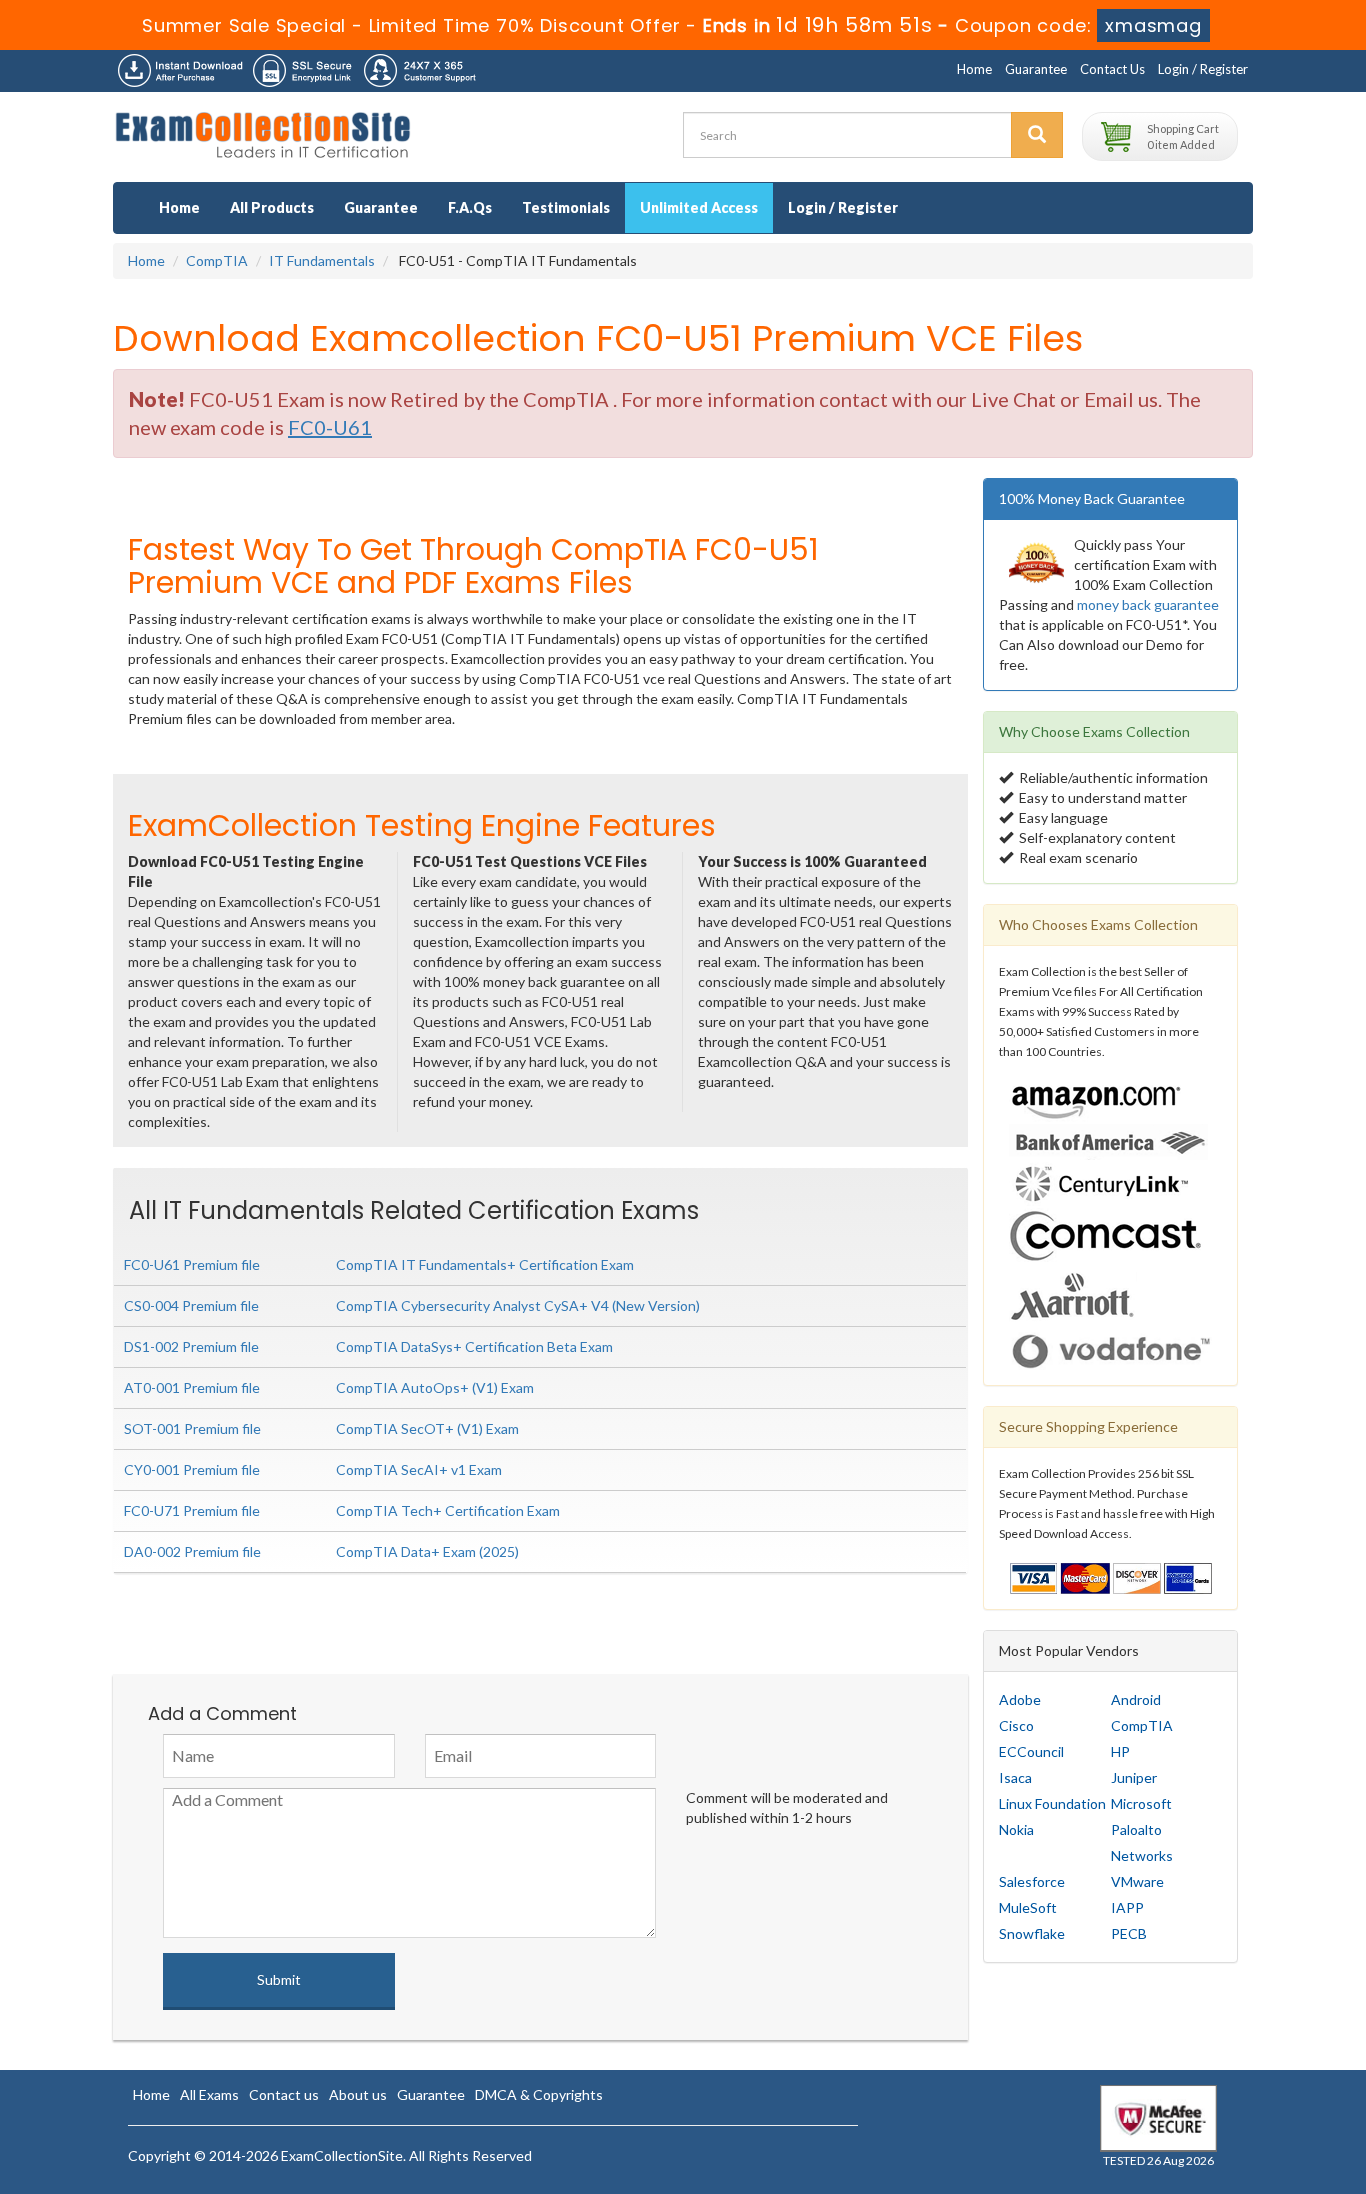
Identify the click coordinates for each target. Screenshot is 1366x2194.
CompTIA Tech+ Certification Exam (448, 1510)
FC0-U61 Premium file (192, 1264)
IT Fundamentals (322, 260)
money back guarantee (1148, 604)
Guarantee (1036, 69)
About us (358, 2094)
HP (1120, 1751)
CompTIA (217, 260)
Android (1136, 1699)
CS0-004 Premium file (191, 1305)
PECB (1129, 1933)
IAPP (1127, 1907)
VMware (1137, 1881)
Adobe (1020, 1699)
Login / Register (1203, 69)
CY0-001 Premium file (192, 1469)
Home (974, 69)
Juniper (1134, 1777)
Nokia (1016, 1829)
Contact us (284, 2094)
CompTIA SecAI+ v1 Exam (419, 1469)
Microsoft (1141, 1803)
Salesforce (1032, 1881)
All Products (272, 207)
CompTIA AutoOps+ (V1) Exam (435, 1387)
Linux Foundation (1052, 1803)
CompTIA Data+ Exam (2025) (427, 1551)
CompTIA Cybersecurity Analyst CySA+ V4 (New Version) (518, 1305)
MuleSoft (1028, 1907)
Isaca (1015, 1777)
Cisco (1016, 1725)
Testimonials (566, 207)
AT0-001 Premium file (192, 1387)
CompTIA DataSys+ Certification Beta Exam (474, 1346)
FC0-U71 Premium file (192, 1510)
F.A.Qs (470, 207)
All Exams (209, 2094)
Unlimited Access (699, 207)
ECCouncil (1031, 1751)
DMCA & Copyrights (539, 2094)
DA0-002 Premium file (192, 1551)
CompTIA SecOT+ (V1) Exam (427, 1428)
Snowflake (1032, 1933)
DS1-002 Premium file (191, 1346)
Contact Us (1112, 69)
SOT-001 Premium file (192, 1428)
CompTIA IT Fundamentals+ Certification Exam (485, 1264)
